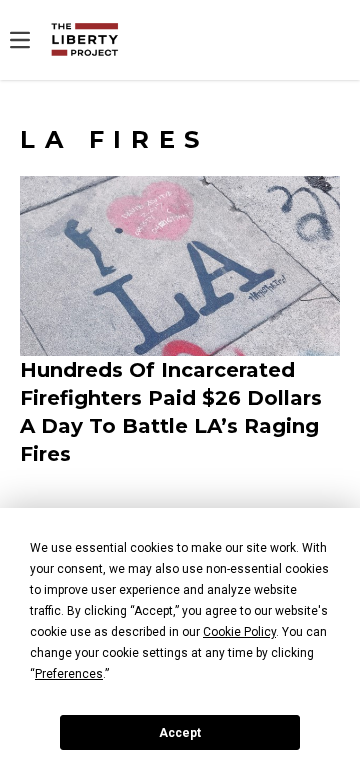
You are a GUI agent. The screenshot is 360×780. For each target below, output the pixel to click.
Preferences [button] (69, 674)
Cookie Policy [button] (239, 632)
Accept (180, 733)
